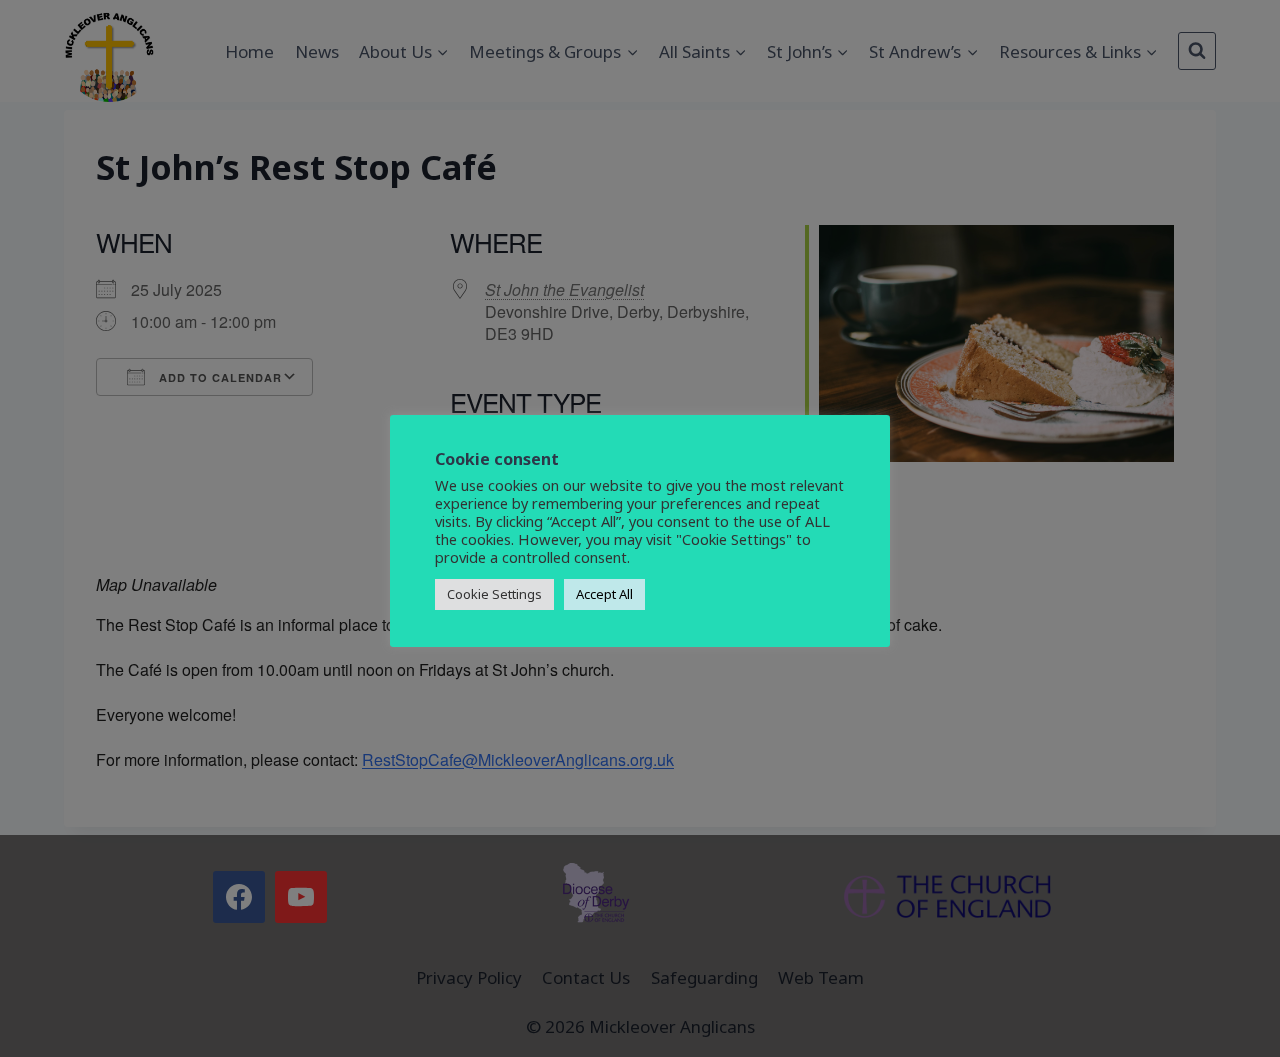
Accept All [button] (604, 594)
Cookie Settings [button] (494, 594)
